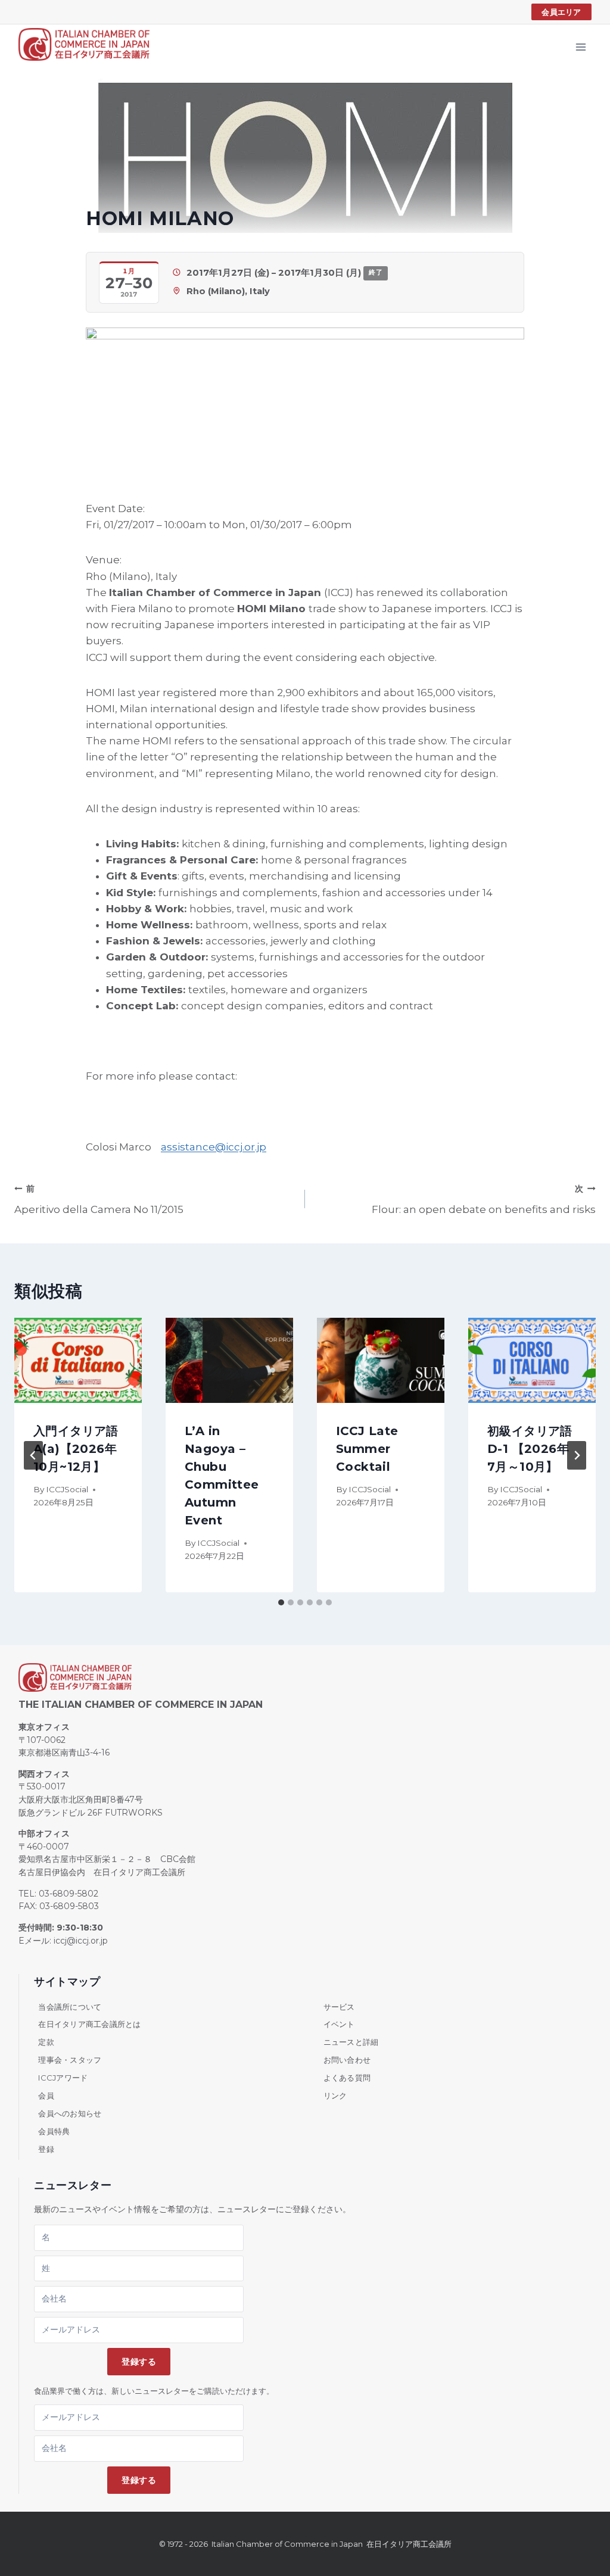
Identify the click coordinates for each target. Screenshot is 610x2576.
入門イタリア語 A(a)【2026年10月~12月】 (76, 1449)
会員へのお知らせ (70, 2113)
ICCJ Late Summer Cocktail (367, 1449)
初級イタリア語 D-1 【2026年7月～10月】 (530, 1449)
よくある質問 (347, 2078)
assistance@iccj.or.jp (214, 1147)
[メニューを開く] (581, 47)
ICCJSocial (67, 1489)
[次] (577, 1455)
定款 (46, 2042)
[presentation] (78, 1360)
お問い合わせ (347, 2060)
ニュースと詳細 (351, 2042)
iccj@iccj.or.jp (81, 1941)
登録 (46, 2149)
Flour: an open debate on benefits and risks (484, 1200)
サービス (339, 2007)
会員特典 (54, 2131)
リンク (335, 2095)
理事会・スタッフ (70, 2060)
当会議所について (70, 2007)
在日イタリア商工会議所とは (89, 2024)
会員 (46, 2095)
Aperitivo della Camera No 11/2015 (99, 1200)
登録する (139, 2362)
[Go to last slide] (33, 1455)
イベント (339, 2024)
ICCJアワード (63, 2078)
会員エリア (561, 12)
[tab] (281, 1602)
